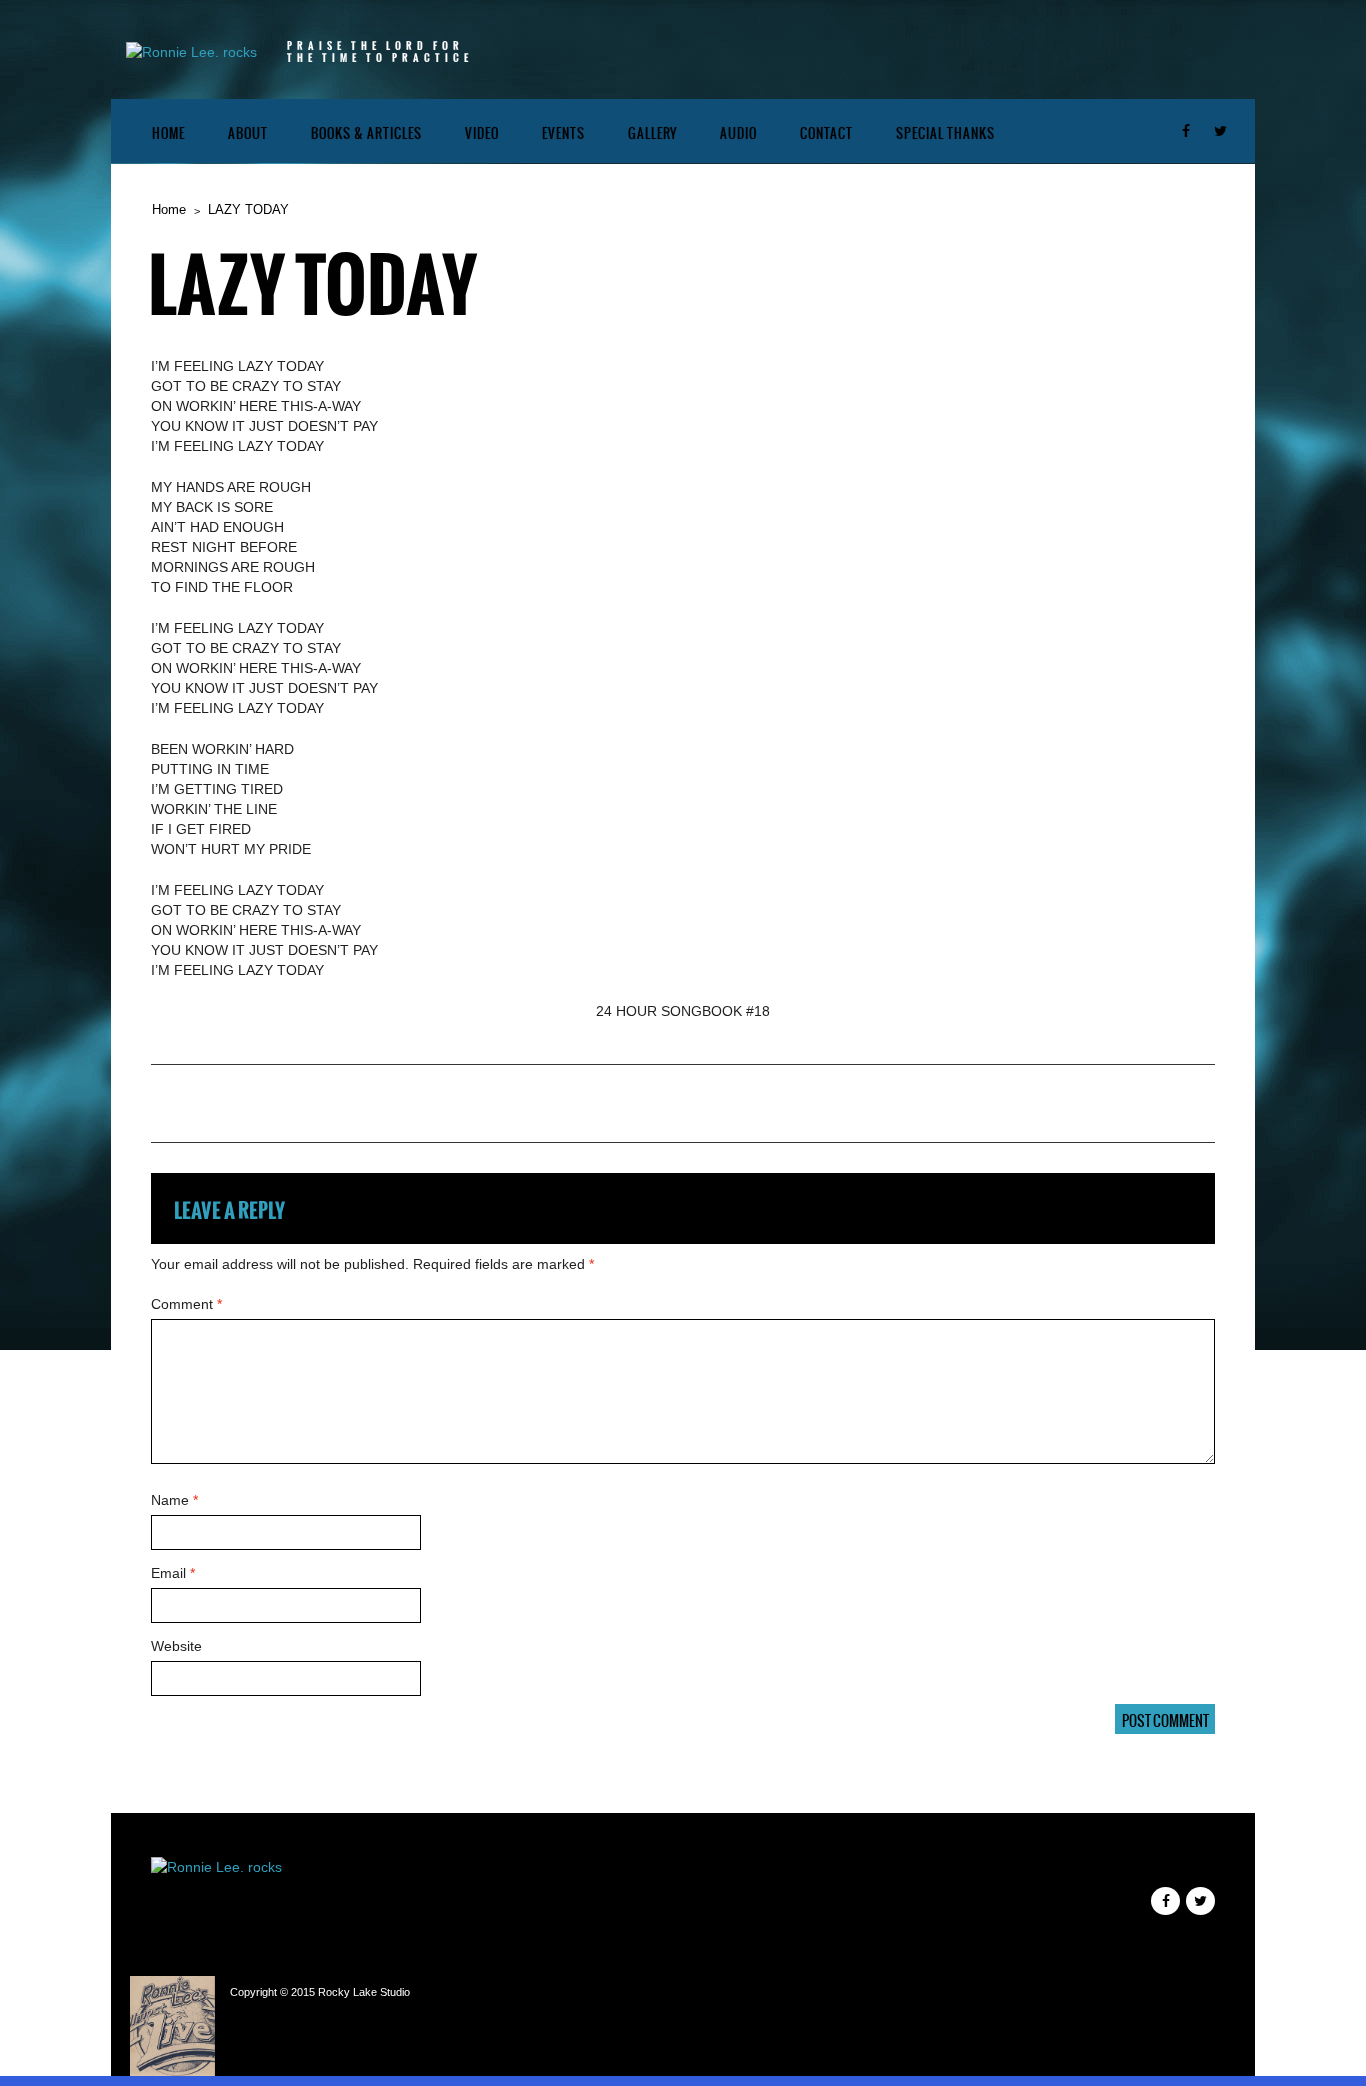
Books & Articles (366, 133)
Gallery (652, 133)
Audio (738, 133)
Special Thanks (945, 133)
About (248, 133)
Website (176, 1646)
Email (173, 1573)
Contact (826, 133)
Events (563, 133)
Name (174, 1500)
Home (168, 133)
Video (482, 133)
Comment (186, 1304)
